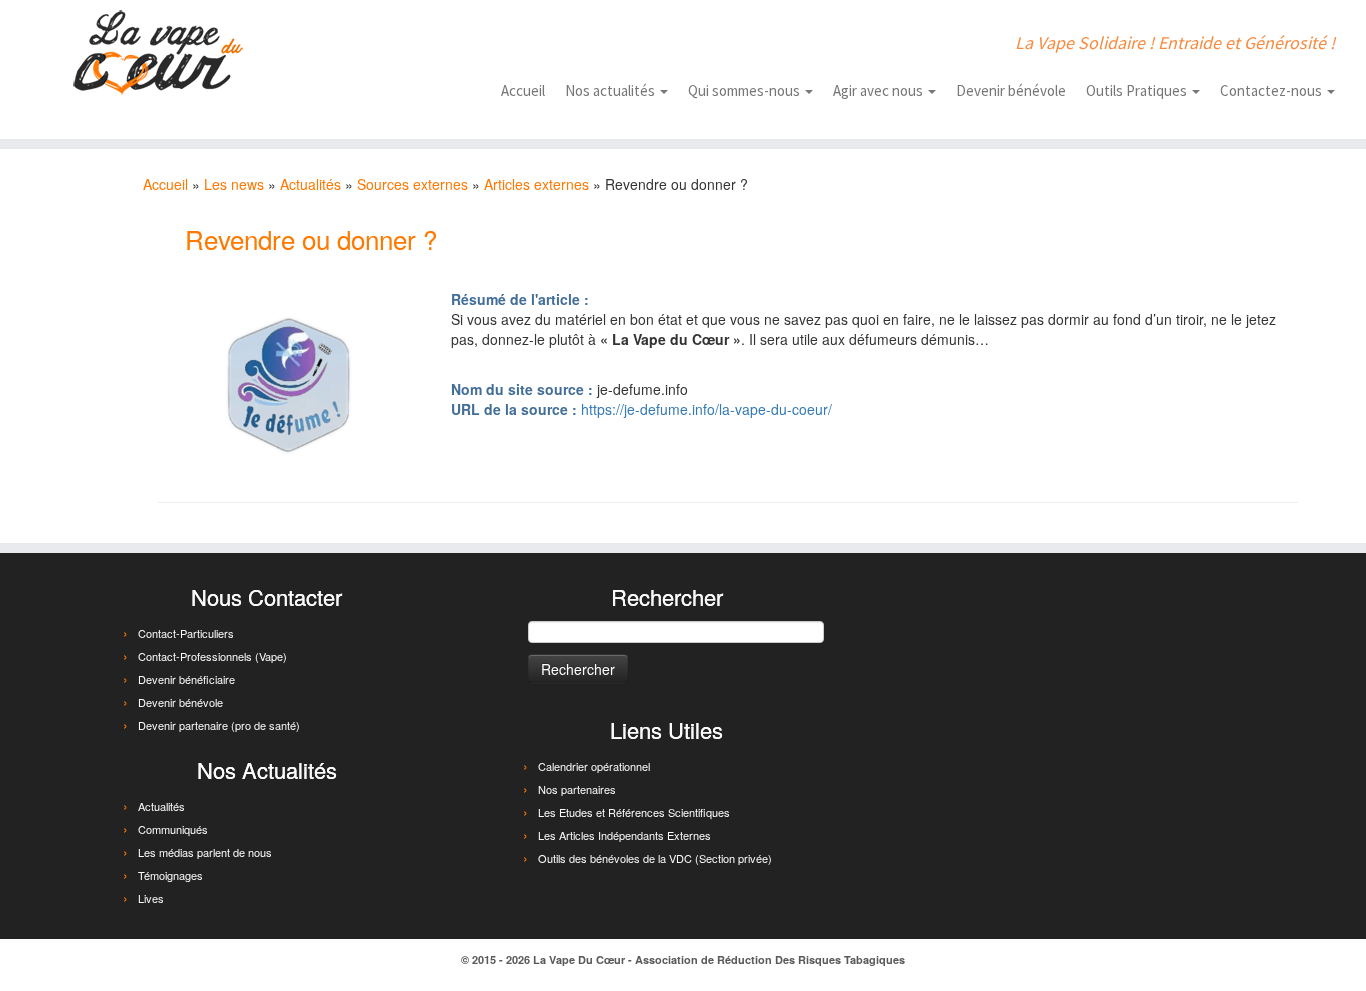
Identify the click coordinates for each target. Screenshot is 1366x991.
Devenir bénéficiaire (186, 679)
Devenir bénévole (1011, 90)
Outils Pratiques (1138, 90)
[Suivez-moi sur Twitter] (419, 41)
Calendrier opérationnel (594, 766)
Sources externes (412, 184)
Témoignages (170, 875)
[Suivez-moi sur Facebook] (387, 41)
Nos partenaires (577, 789)
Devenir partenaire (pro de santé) (219, 725)
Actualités (310, 184)
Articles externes (536, 184)
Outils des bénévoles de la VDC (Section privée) (655, 858)
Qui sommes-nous (745, 90)
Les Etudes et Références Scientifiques (634, 812)
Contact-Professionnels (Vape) (212, 656)
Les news (234, 184)
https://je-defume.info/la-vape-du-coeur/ (706, 409)
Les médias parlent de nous (205, 852)
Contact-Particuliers (186, 633)
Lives (151, 898)
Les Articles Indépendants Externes (624, 835)
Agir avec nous (879, 90)
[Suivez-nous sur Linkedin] (483, 41)
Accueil (523, 90)
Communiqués (173, 829)
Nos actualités (611, 90)
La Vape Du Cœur (579, 959)
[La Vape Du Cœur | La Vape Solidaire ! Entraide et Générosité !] (157, 52)
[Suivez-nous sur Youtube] (451, 41)
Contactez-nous (1272, 90)
